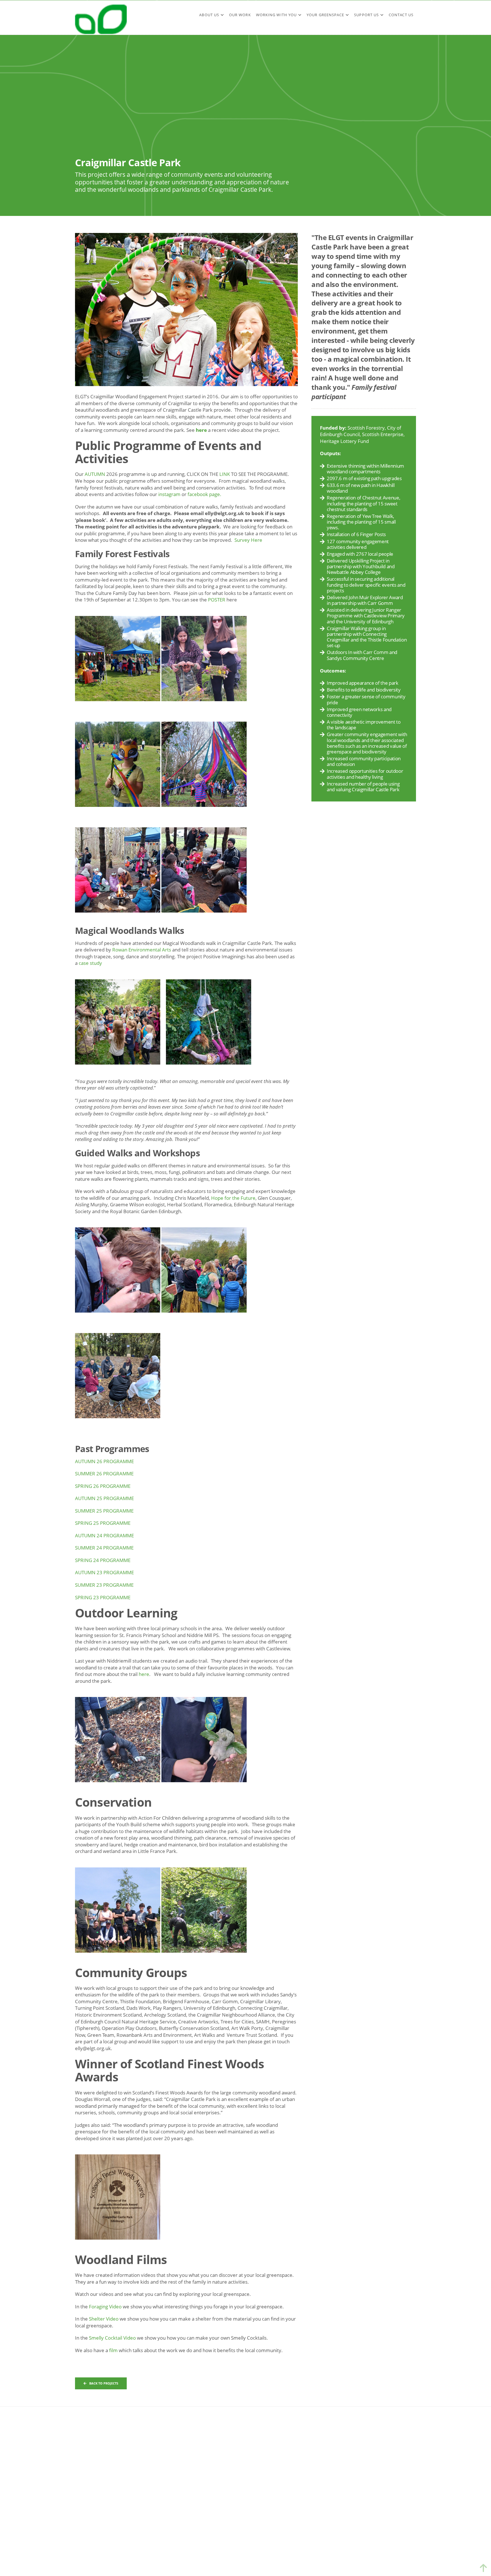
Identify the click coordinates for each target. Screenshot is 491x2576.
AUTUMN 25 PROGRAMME (104, 1498)
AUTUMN (95, 474)
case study (90, 963)
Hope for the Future (233, 1198)
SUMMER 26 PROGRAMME (105, 1474)
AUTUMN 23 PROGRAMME (104, 1572)
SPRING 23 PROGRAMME (103, 1597)
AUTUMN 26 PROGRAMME (104, 1461)
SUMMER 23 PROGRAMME (105, 1585)
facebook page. (204, 494)
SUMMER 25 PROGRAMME (104, 1511)
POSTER (217, 600)
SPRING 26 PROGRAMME (103, 1486)
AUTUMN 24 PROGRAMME (104, 1535)
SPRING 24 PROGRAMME (103, 1560)
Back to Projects (104, 2383)
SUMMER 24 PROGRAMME (104, 1548)
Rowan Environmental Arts (142, 950)
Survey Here (248, 540)
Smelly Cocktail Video (112, 2338)
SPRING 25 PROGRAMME (103, 1523)
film (113, 2350)
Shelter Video (104, 2319)
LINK (225, 474)
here (201, 430)
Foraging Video (106, 2307)
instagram (169, 494)
